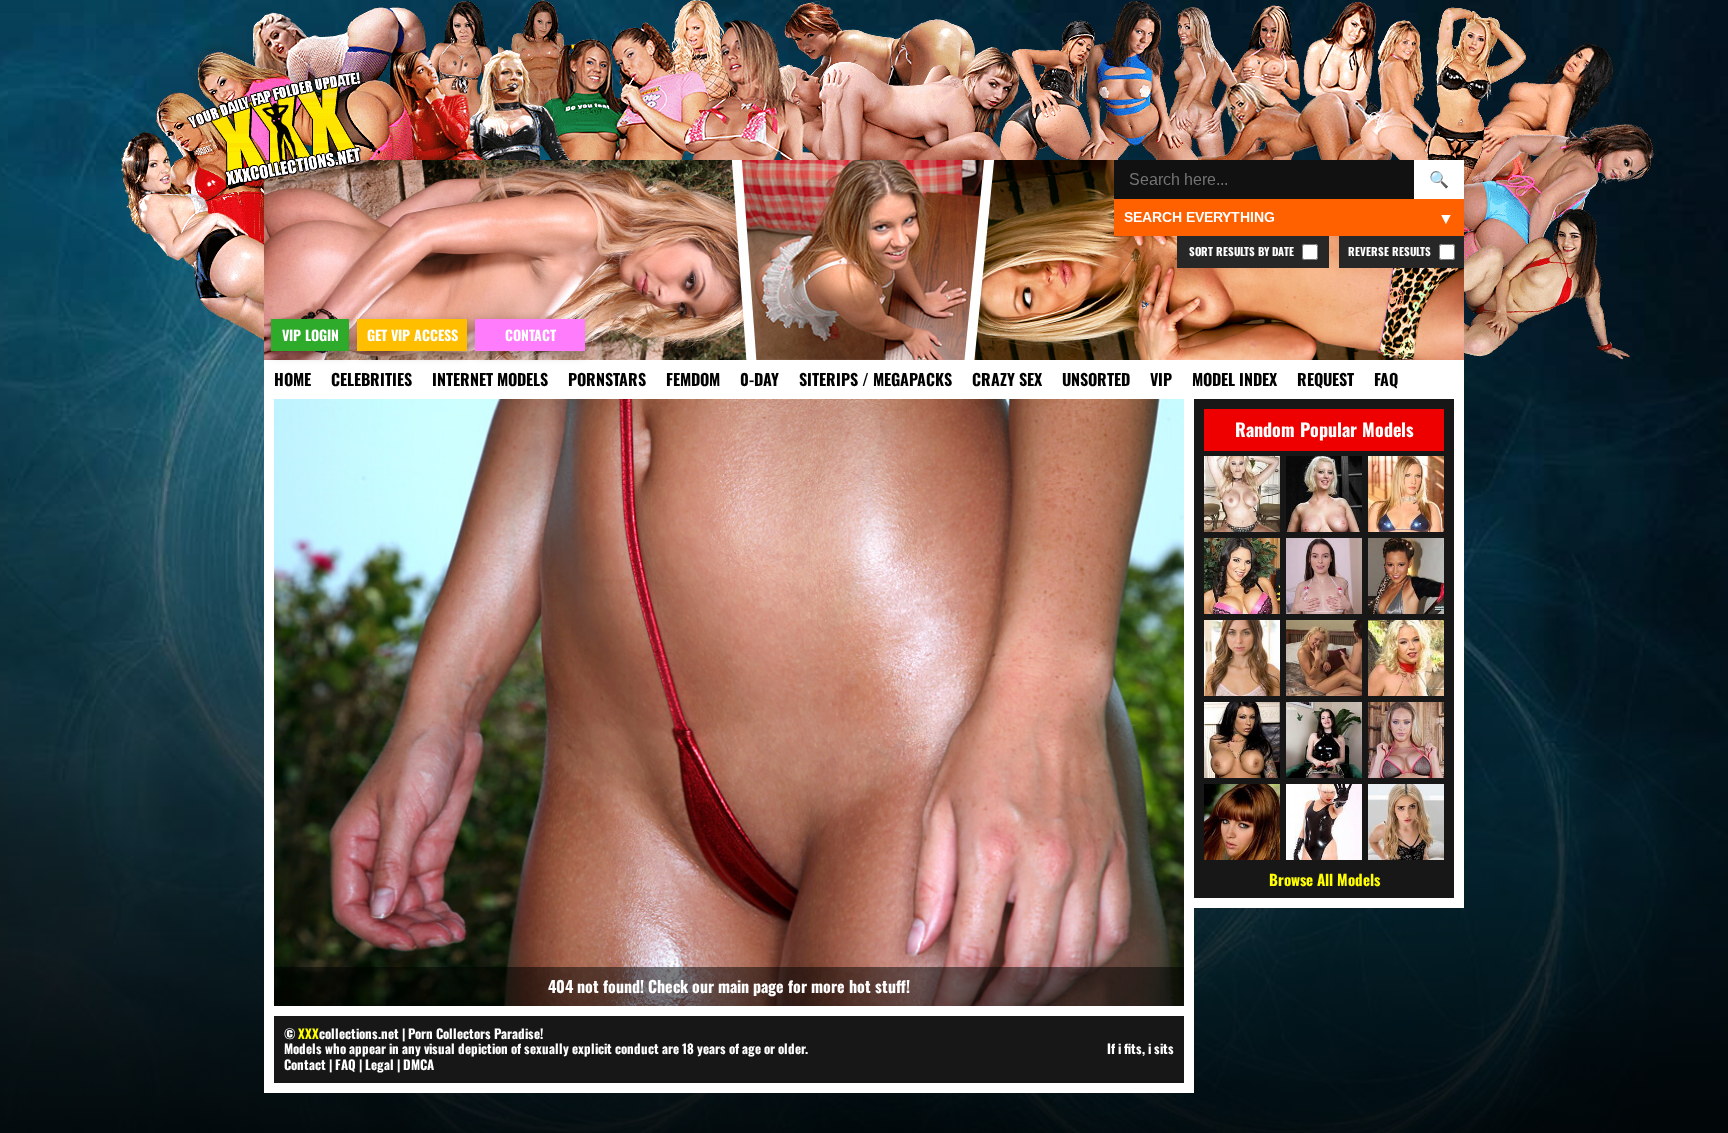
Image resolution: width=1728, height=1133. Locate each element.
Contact (305, 1064)
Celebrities (371, 379)
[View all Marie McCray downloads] (1242, 822)
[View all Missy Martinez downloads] (1242, 576)
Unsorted (1096, 379)
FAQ (1386, 379)
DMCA (418, 1064)
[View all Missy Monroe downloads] (1406, 658)
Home (292, 379)
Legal (379, 1064)
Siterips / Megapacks (875, 379)
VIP (1161, 379)
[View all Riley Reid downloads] (1242, 658)
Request (1325, 379)
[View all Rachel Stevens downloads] (1406, 576)
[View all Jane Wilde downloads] (1406, 822)
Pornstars (607, 379)
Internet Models (490, 379)
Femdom (693, 379)
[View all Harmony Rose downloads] (1406, 494)
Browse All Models (1324, 879)
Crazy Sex (1007, 379)
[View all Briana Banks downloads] (1242, 494)
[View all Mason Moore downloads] (1242, 740)
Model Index (1234, 379)
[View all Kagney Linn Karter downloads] (1406, 740)
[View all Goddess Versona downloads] (1324, 740)
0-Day (759, 379)
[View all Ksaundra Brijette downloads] (1324, 658)
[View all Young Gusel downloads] (1324, 822)
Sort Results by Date (1243, 251)
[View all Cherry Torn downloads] (1324, 494)
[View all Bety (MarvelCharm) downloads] (1324, 576)
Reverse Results (1391, 251)
